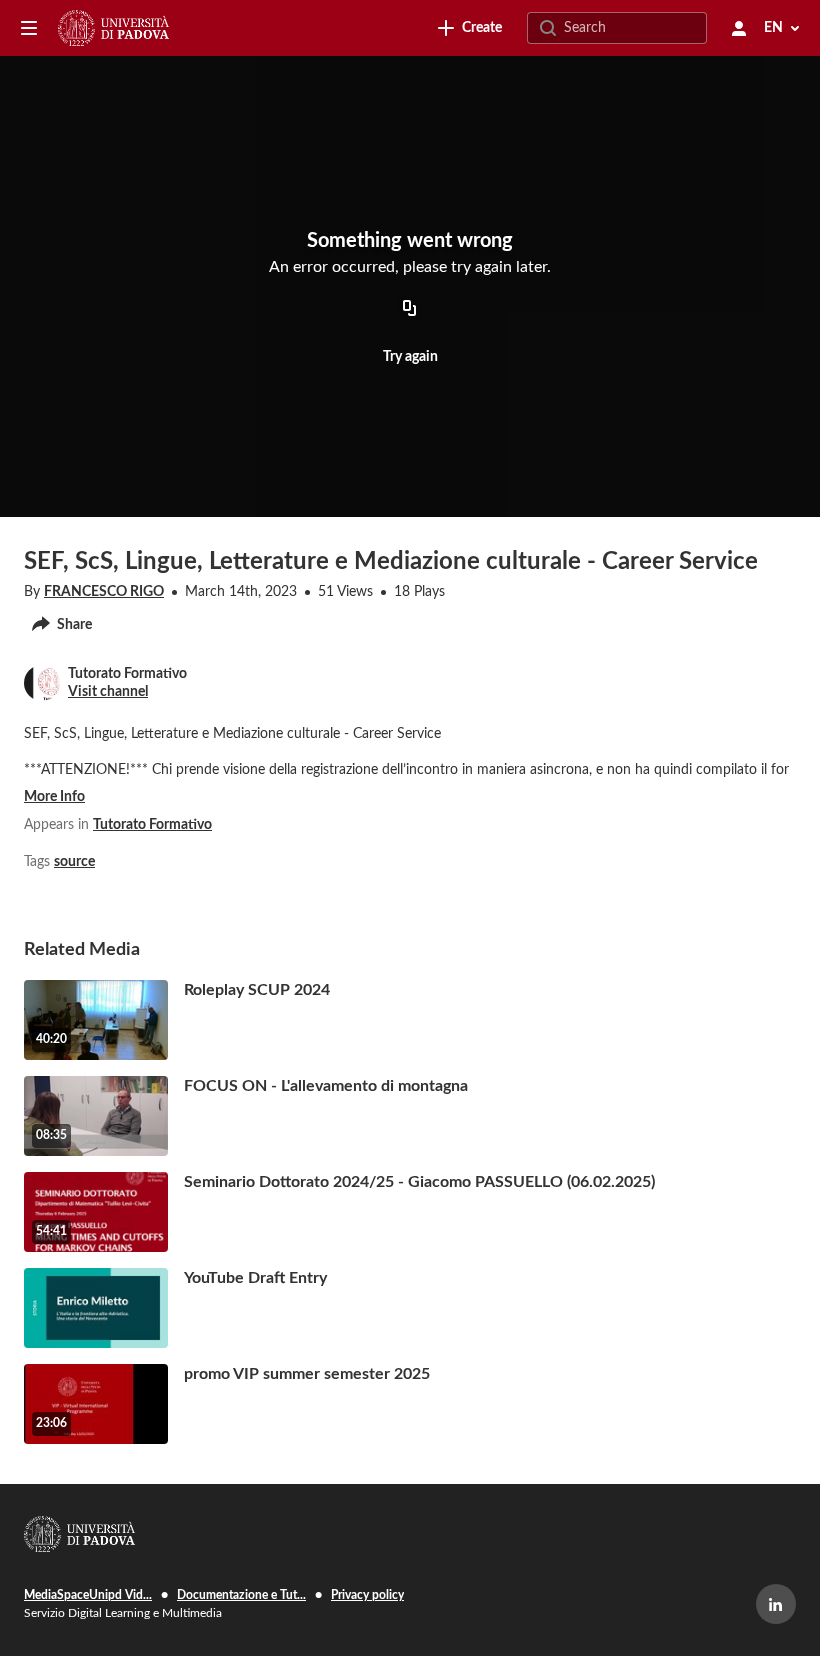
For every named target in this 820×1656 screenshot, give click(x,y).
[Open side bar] (29, 28)
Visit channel (108, 692)
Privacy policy (367, 1595)
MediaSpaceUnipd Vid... (88, 1595)
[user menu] (739, 28)
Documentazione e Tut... (241, 1595)
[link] (470, 28)
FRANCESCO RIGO (104, 592)
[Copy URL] (410, 310)
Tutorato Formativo (152, 825)
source (74, 862)
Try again (410, 357)
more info (54, 797)
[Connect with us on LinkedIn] (776, 1604)
